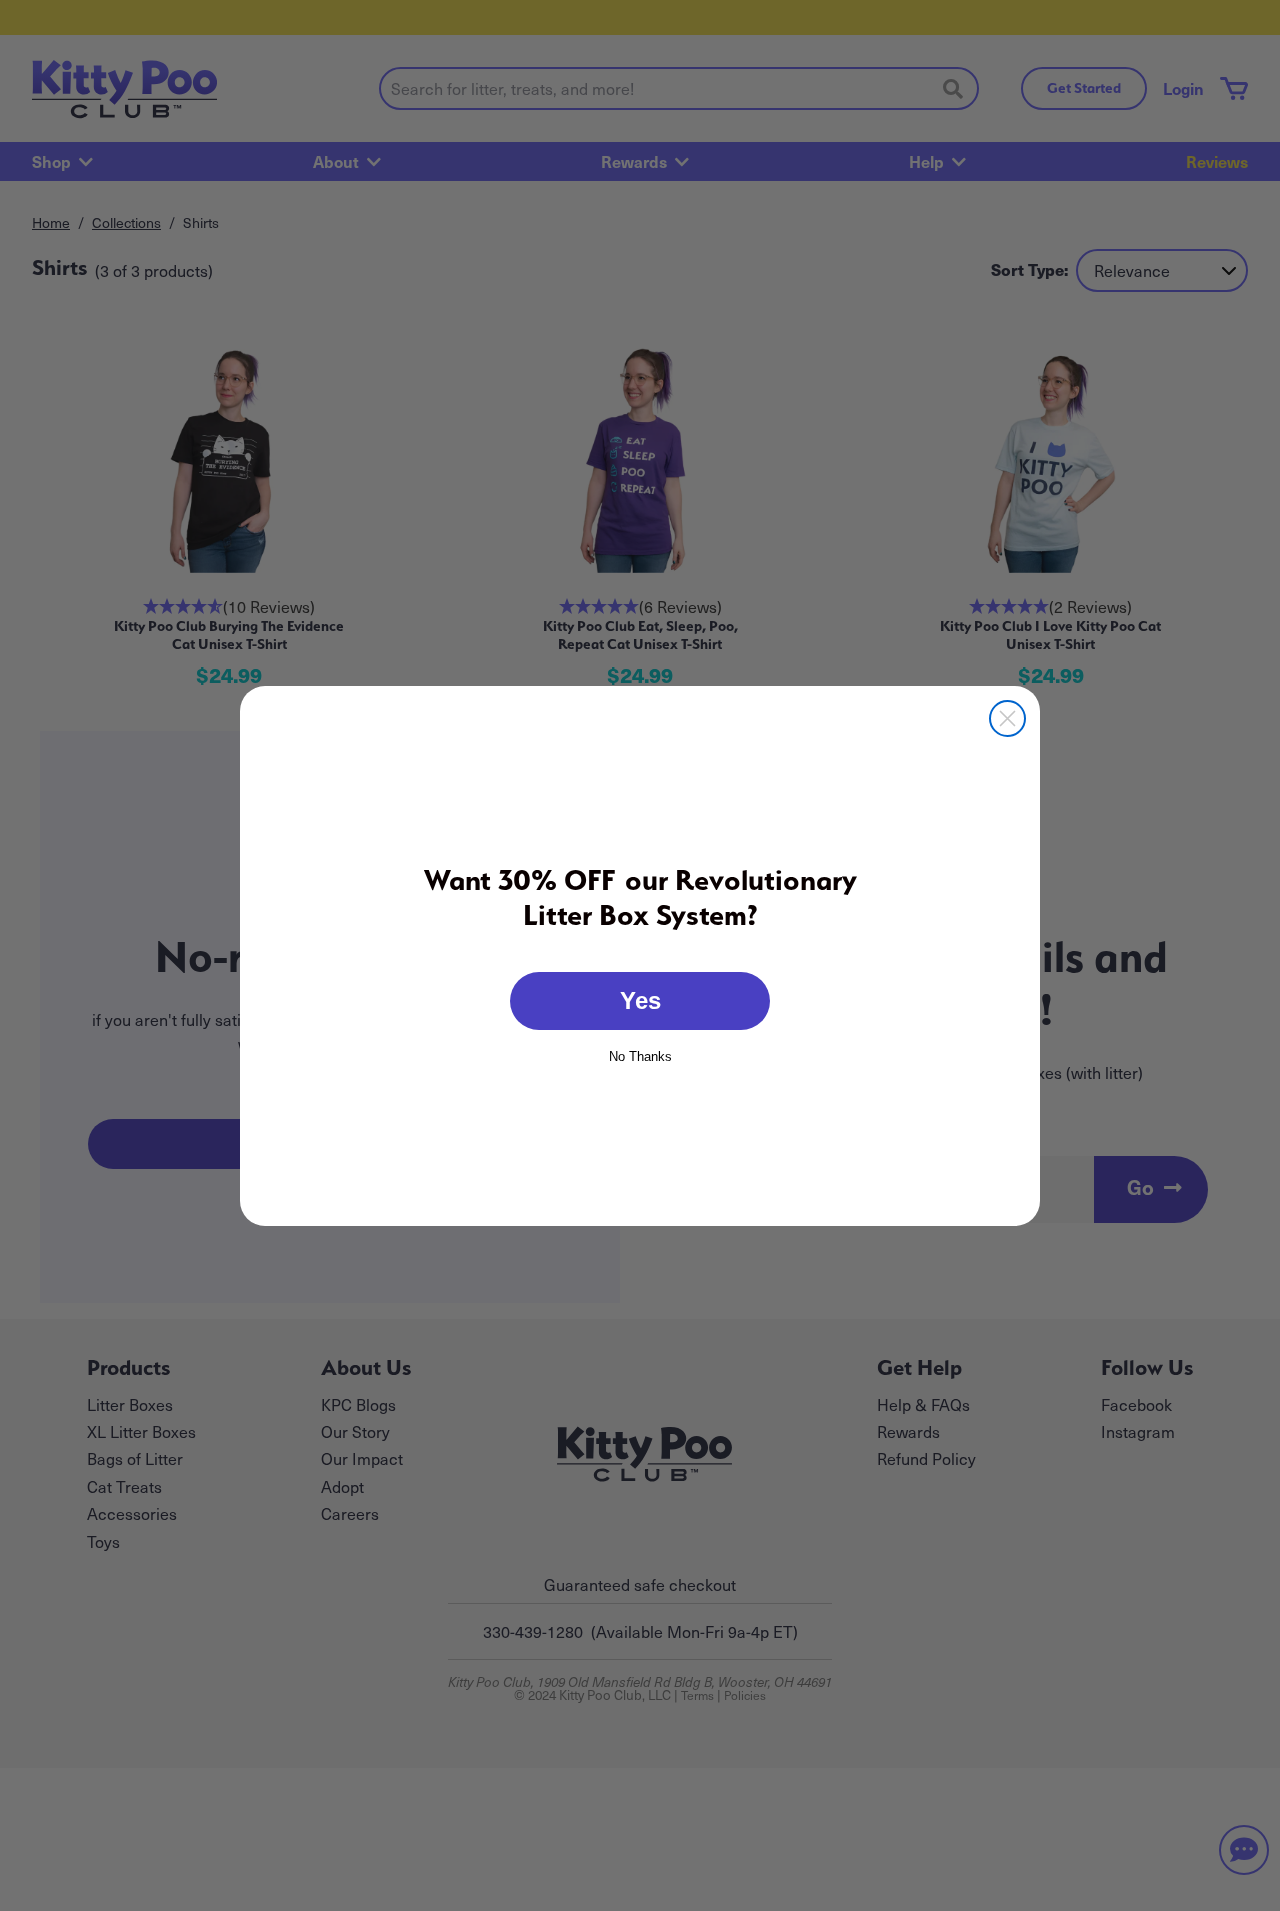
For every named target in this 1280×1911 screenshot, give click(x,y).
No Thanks (640, 1055)
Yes (640, 1000)
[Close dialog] (1007, 718)
